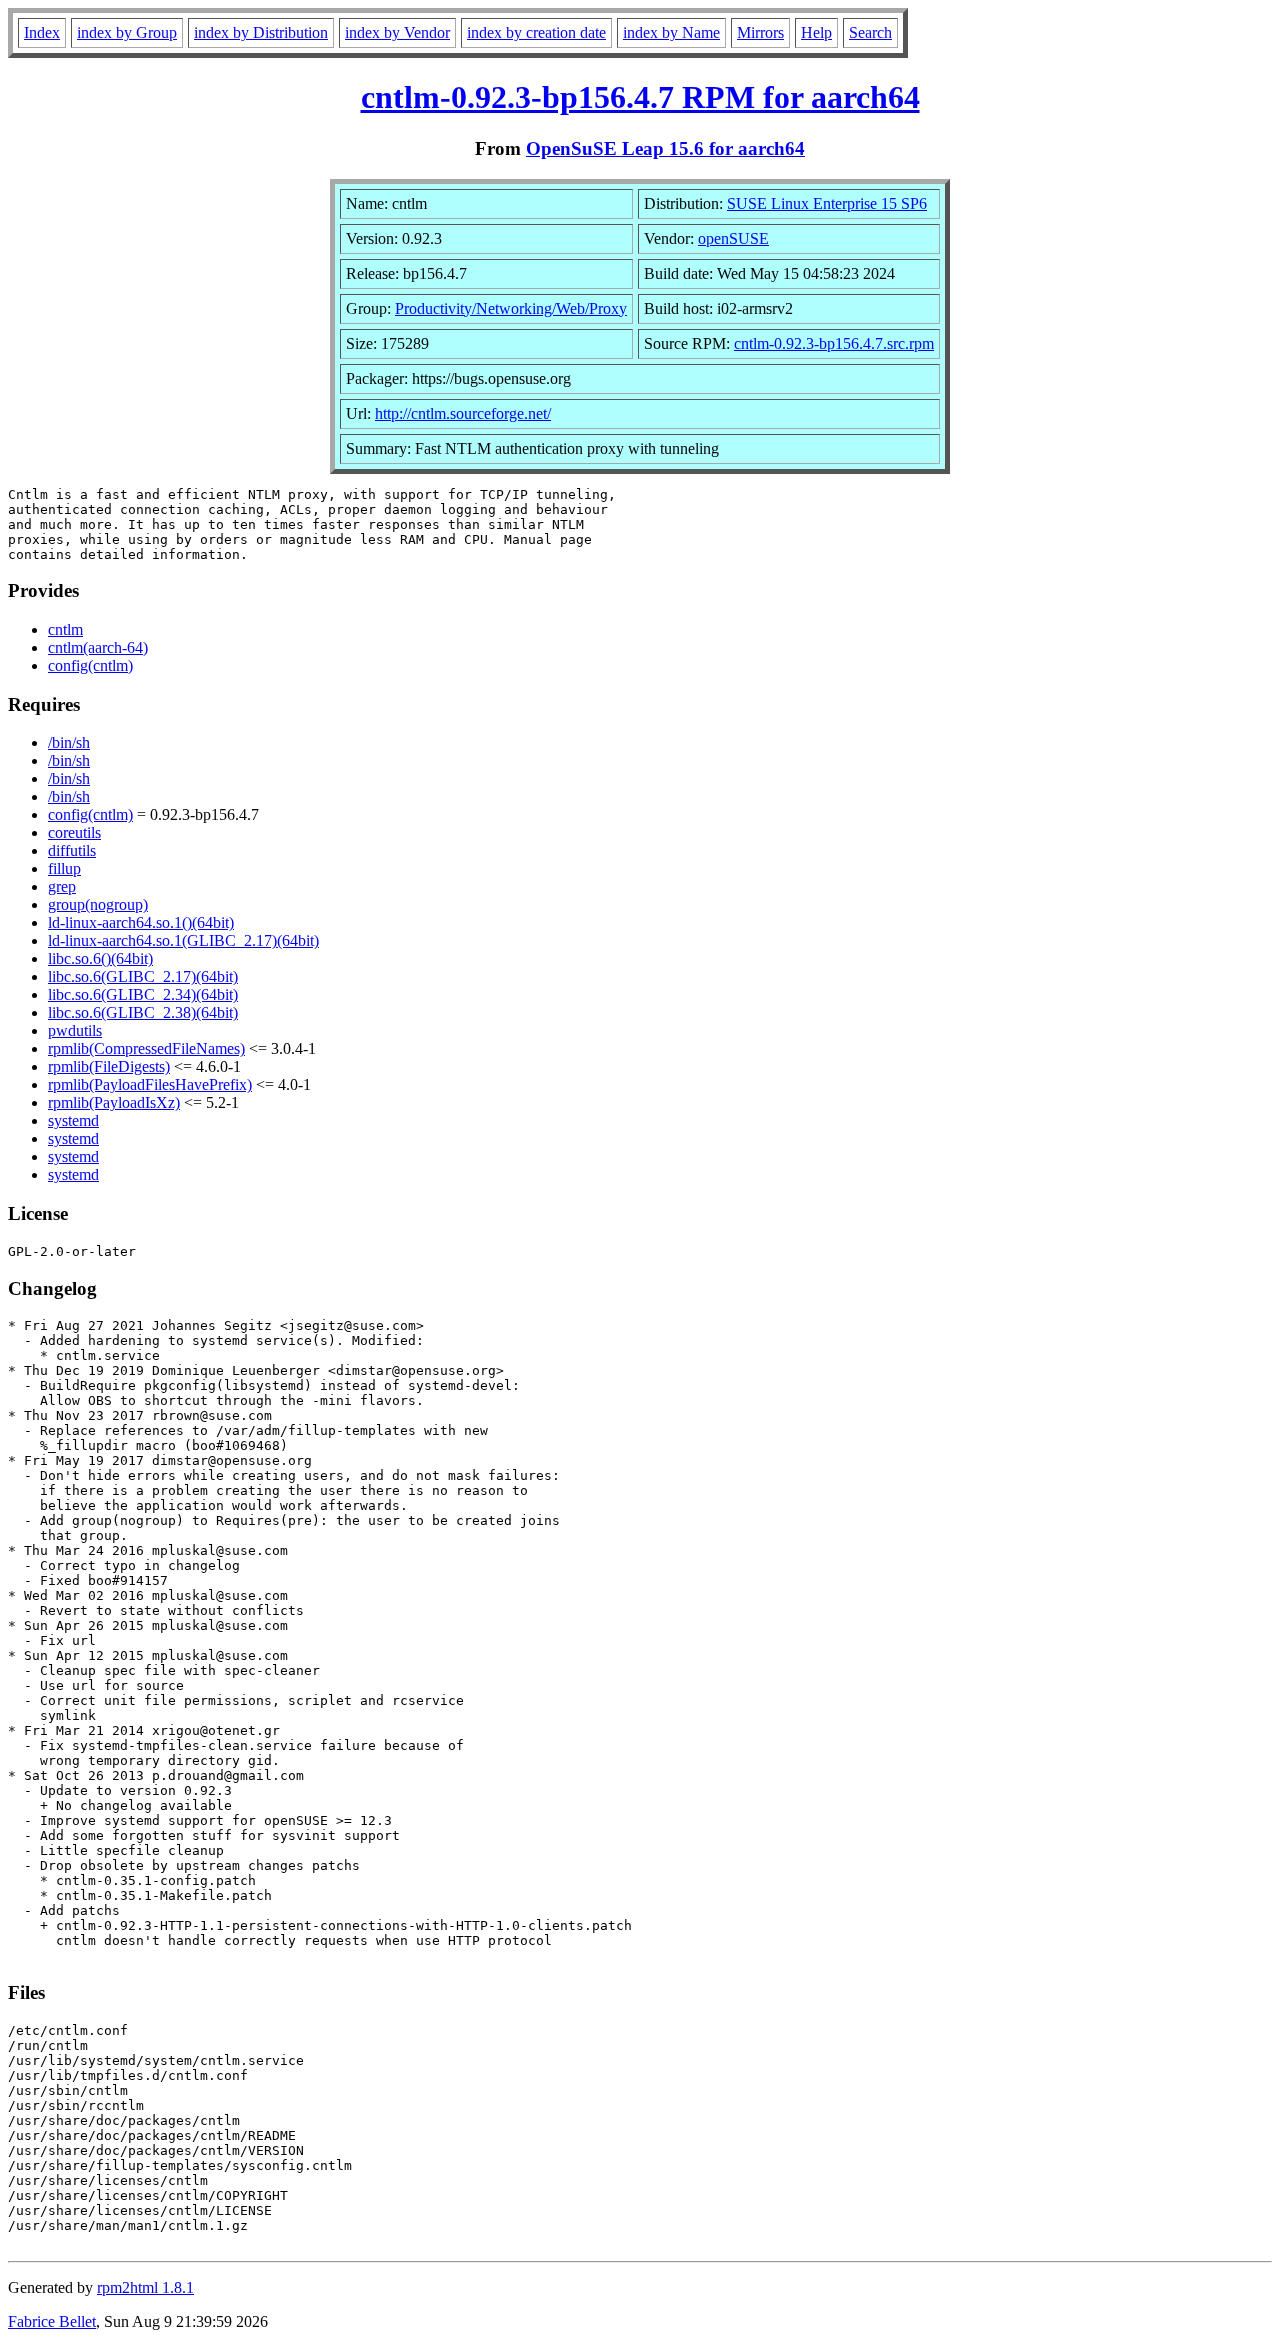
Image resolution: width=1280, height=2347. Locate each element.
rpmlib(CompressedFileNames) (146, 1048)
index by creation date (536, 32)
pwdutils (75, 1030)
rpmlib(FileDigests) (109, 1066)
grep (62, 886)
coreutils (74, 832)
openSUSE (733, 238)
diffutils (72, 850)
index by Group (127, 32)
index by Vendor (397, 32)
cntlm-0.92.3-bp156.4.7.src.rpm (834, 343)
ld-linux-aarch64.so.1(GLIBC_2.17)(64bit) (183, 940)
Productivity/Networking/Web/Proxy (511, 308)
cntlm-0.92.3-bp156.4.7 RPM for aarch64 (640, 97)
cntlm (65, 629)
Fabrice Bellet (52, 2321)
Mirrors (760, 32)
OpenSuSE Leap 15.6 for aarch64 (665, 148)
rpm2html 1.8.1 (145, 2287)
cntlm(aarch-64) (98, 647)
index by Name (671, 32)
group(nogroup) (98, 904)
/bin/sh (69, 742)
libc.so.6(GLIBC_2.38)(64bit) (143, 1012)
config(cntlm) (90, 665)
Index (42, 32)
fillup (64, 868)
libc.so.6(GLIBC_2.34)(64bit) (143, 994)
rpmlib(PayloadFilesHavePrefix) (150, 1084)
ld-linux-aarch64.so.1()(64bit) (141, 922)
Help (816, 32)
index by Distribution (261, 32)
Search (870, 32)
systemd (73, 1120)
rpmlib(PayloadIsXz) (114, 1102)
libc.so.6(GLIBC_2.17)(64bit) (143, 976)
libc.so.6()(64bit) (100, 958)
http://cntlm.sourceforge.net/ (463, 413)
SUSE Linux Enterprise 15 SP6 (827, 203)
